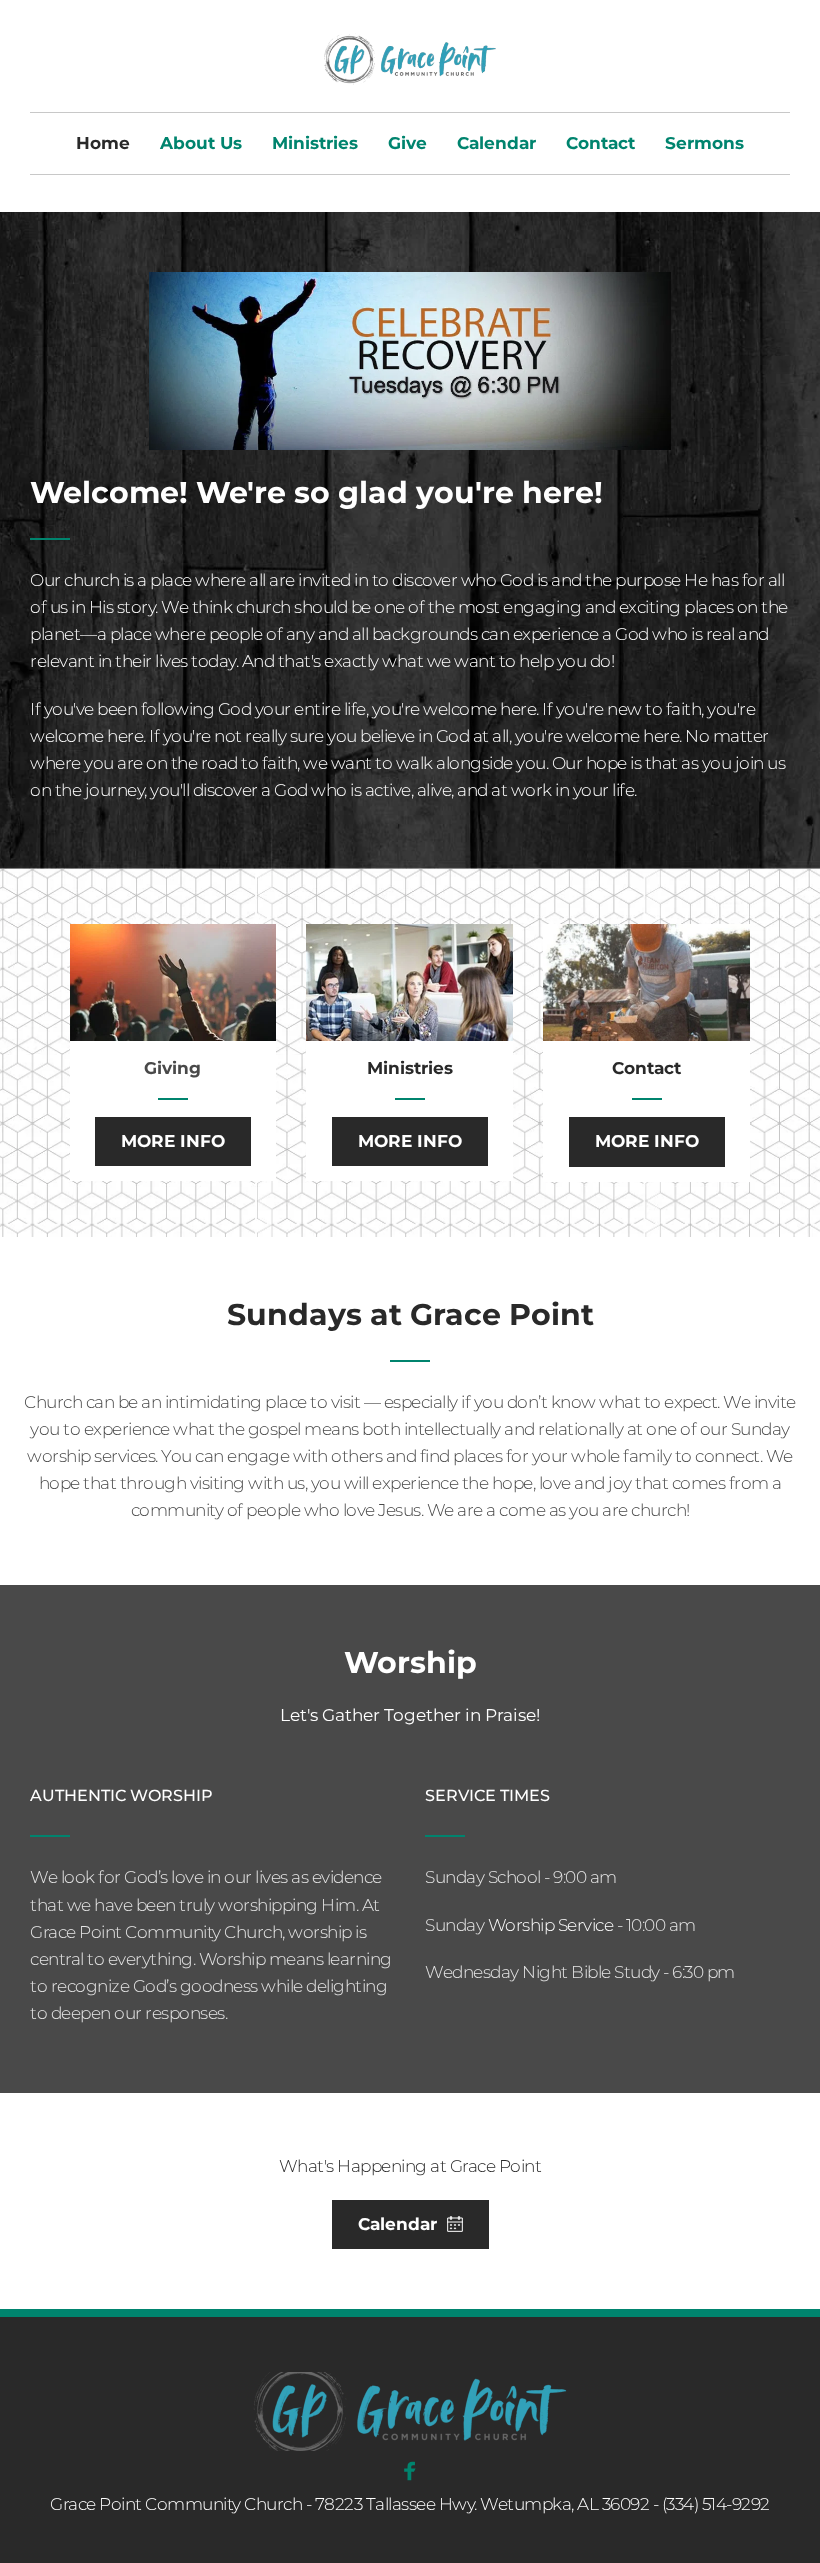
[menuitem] (103, 143)
